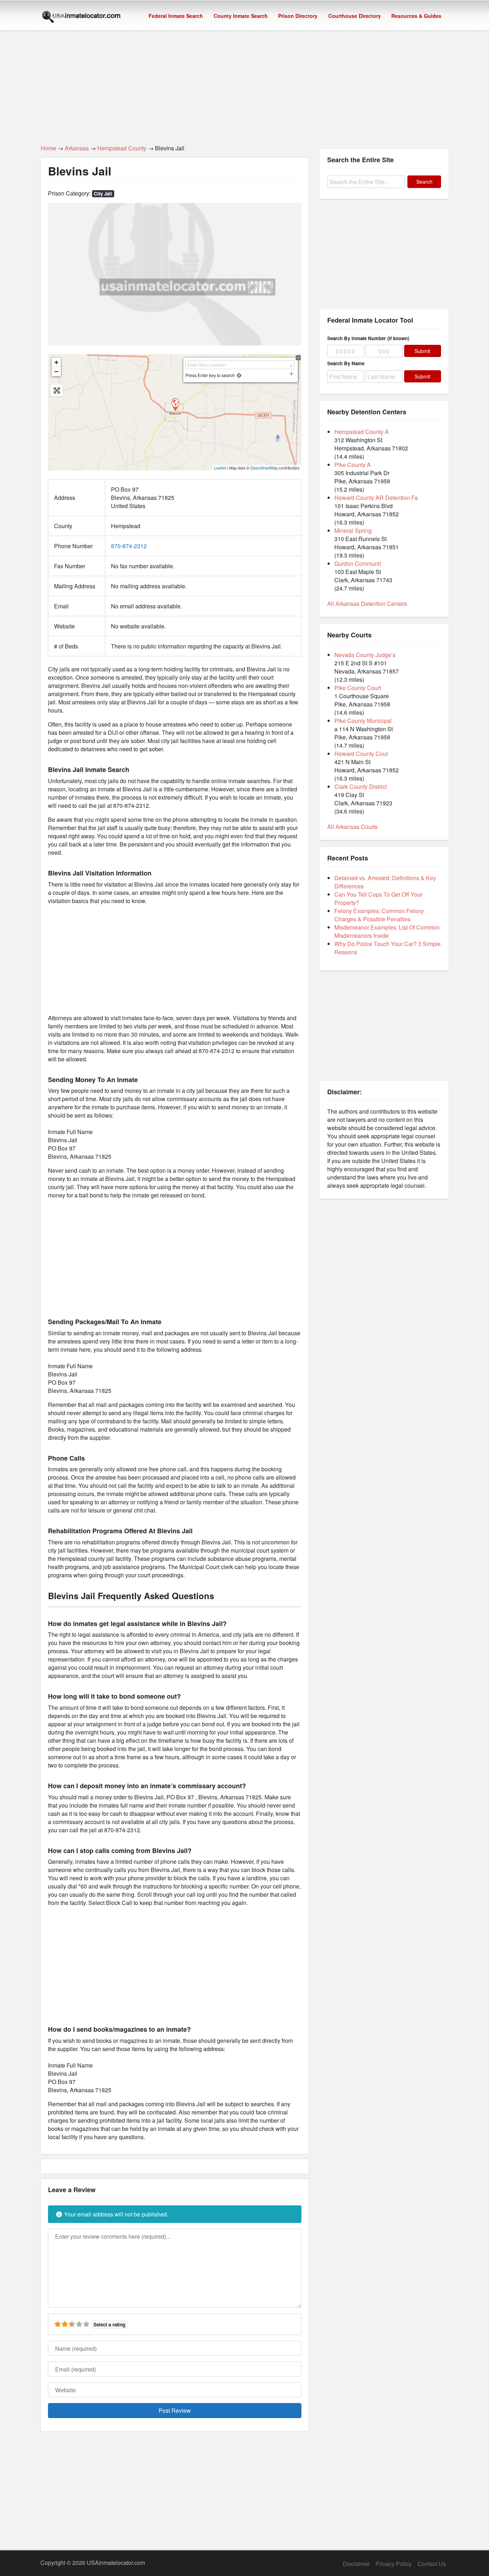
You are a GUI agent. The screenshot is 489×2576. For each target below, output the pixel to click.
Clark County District (360, 787)
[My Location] (239, 375)
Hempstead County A (362, 432)
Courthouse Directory (355, 16)
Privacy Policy (394, 2564)
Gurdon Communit (358, 563)
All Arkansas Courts (352, 827)
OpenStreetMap (264, 468)
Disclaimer (356, 2564)
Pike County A (353, 465)
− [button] (56, 372)
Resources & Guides (416, 16)
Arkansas (77, 148)
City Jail (103, 194)
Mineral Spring (353, 530)
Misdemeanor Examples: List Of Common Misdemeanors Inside (387, 931)
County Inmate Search (241, 16)
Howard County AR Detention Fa (376, 498)
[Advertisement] (245, 83)
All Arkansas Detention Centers (367, 604)
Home (49, 148)
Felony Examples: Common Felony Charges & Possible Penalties (379, 915)
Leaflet (220, 468)
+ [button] (56, 362)
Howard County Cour (361, 754)
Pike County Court (358, 688)
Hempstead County (122, 148)
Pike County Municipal (363, 721)
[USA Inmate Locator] (81, 18)
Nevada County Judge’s (365, 655)
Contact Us (432, 2564)
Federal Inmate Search (176, 16)
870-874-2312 (129, 546)
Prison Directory (298, 16)
